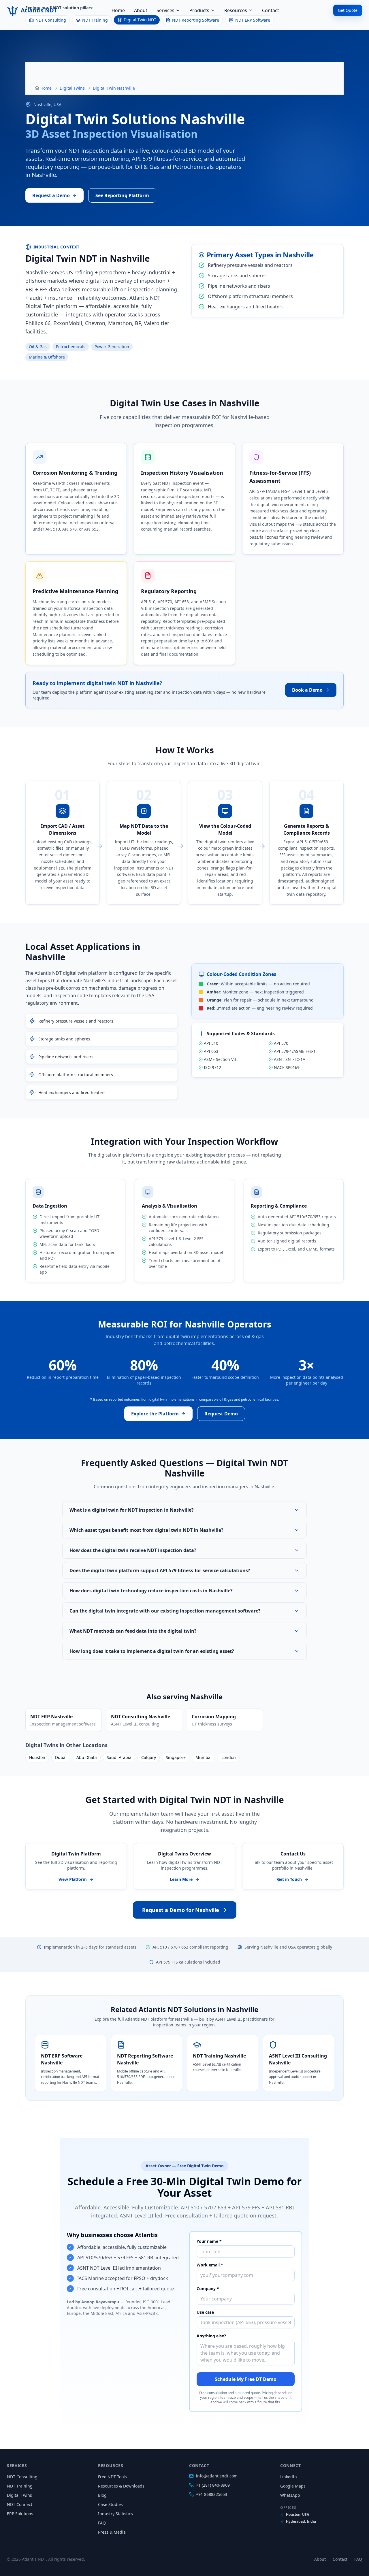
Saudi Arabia (119, 1757)
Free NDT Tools (112, 2477)
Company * (208, 2289)
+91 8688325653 (212, 2494)
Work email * (210, 2265)
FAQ (102, 2523)
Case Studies (110, 2504)
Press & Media (112, 2532)
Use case (205, 2312)
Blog (102, 2495)
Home (118, 10)
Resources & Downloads (121, 2486)
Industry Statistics (115, 2514)
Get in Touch (289, 1879)
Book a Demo (307, 690)
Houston (37, 1757)
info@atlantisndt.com (217, 2476)
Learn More (181, 1879)
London (229, 1757)
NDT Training (20, 2486)
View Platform (73, 1879)
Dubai (61, 1757)
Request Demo (221, 1414)
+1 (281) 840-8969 (213, 2485)
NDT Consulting (22, 2477)
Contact (271, 10)
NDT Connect (20, 2504)
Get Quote (348, 10)
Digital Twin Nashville (114, 88)
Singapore (176, 1757)
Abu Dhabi (87, 1757)
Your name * (209, 2241)
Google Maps (293, 2486)
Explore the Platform (155, 1414)
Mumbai (204, 1757)
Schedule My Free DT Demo (246, 2379)
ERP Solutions (20, 2514)
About (141, 10)
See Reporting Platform (122, 195)
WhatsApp (290, 2495)
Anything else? (211, 2336)
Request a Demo (51, 195)
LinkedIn (289, 2477)
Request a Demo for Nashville (181, 1910)
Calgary (149, 1757)
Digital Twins (72, 88)
